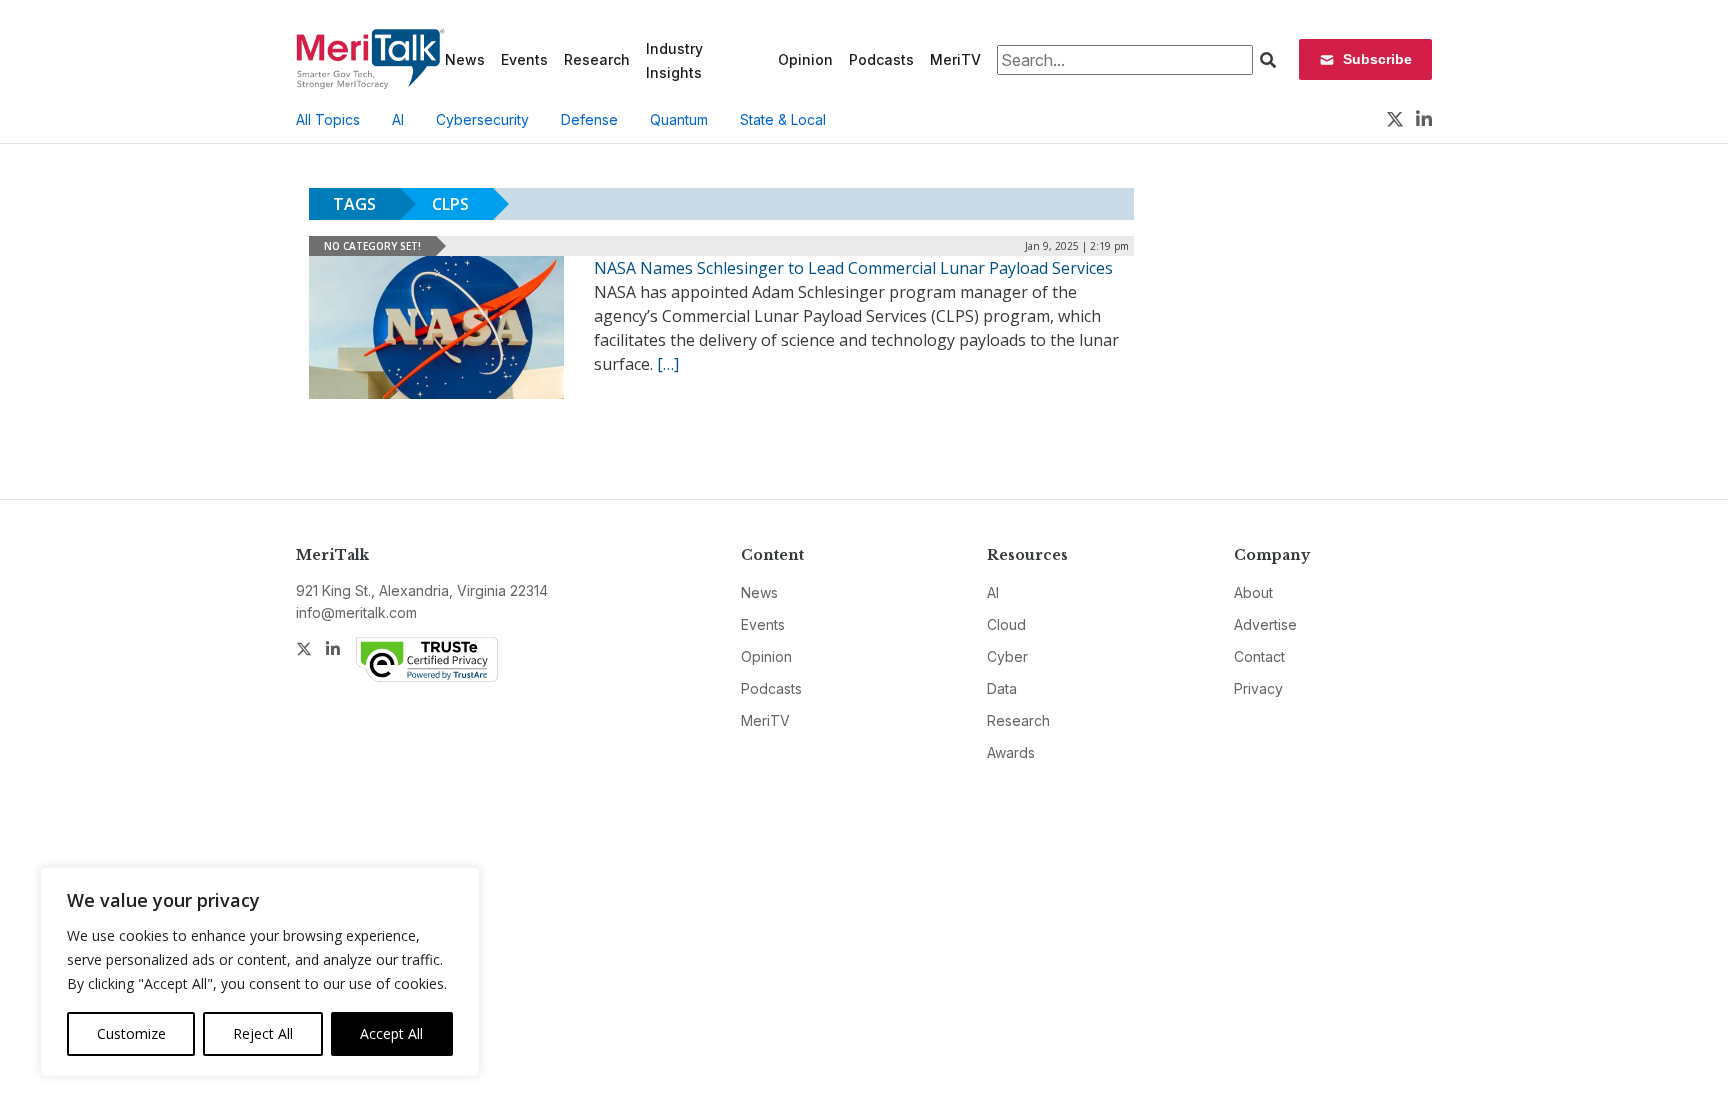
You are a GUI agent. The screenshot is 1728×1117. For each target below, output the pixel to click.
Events (524, 59)
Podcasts (881, 59)
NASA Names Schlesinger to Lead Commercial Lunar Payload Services (853, 268)
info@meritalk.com (356, 612)
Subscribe (1377, 59)
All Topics (328, 119)
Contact (1259, 656)
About (1253, 592)
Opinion (805, 59)
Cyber (1007, 656)
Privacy (1258, 688)
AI (398, 119)
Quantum (679, 119)
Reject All (263, 1033)
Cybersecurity (482, 119)
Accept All (391, 1033)
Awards (1011, 752)
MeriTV (955, 59)
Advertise (1265, 624)
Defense (589, 119)
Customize (131, 1033)
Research (597, 59)
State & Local (783, 119)
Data (1002, 688)
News (465, 59)
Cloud (1006, 624)
